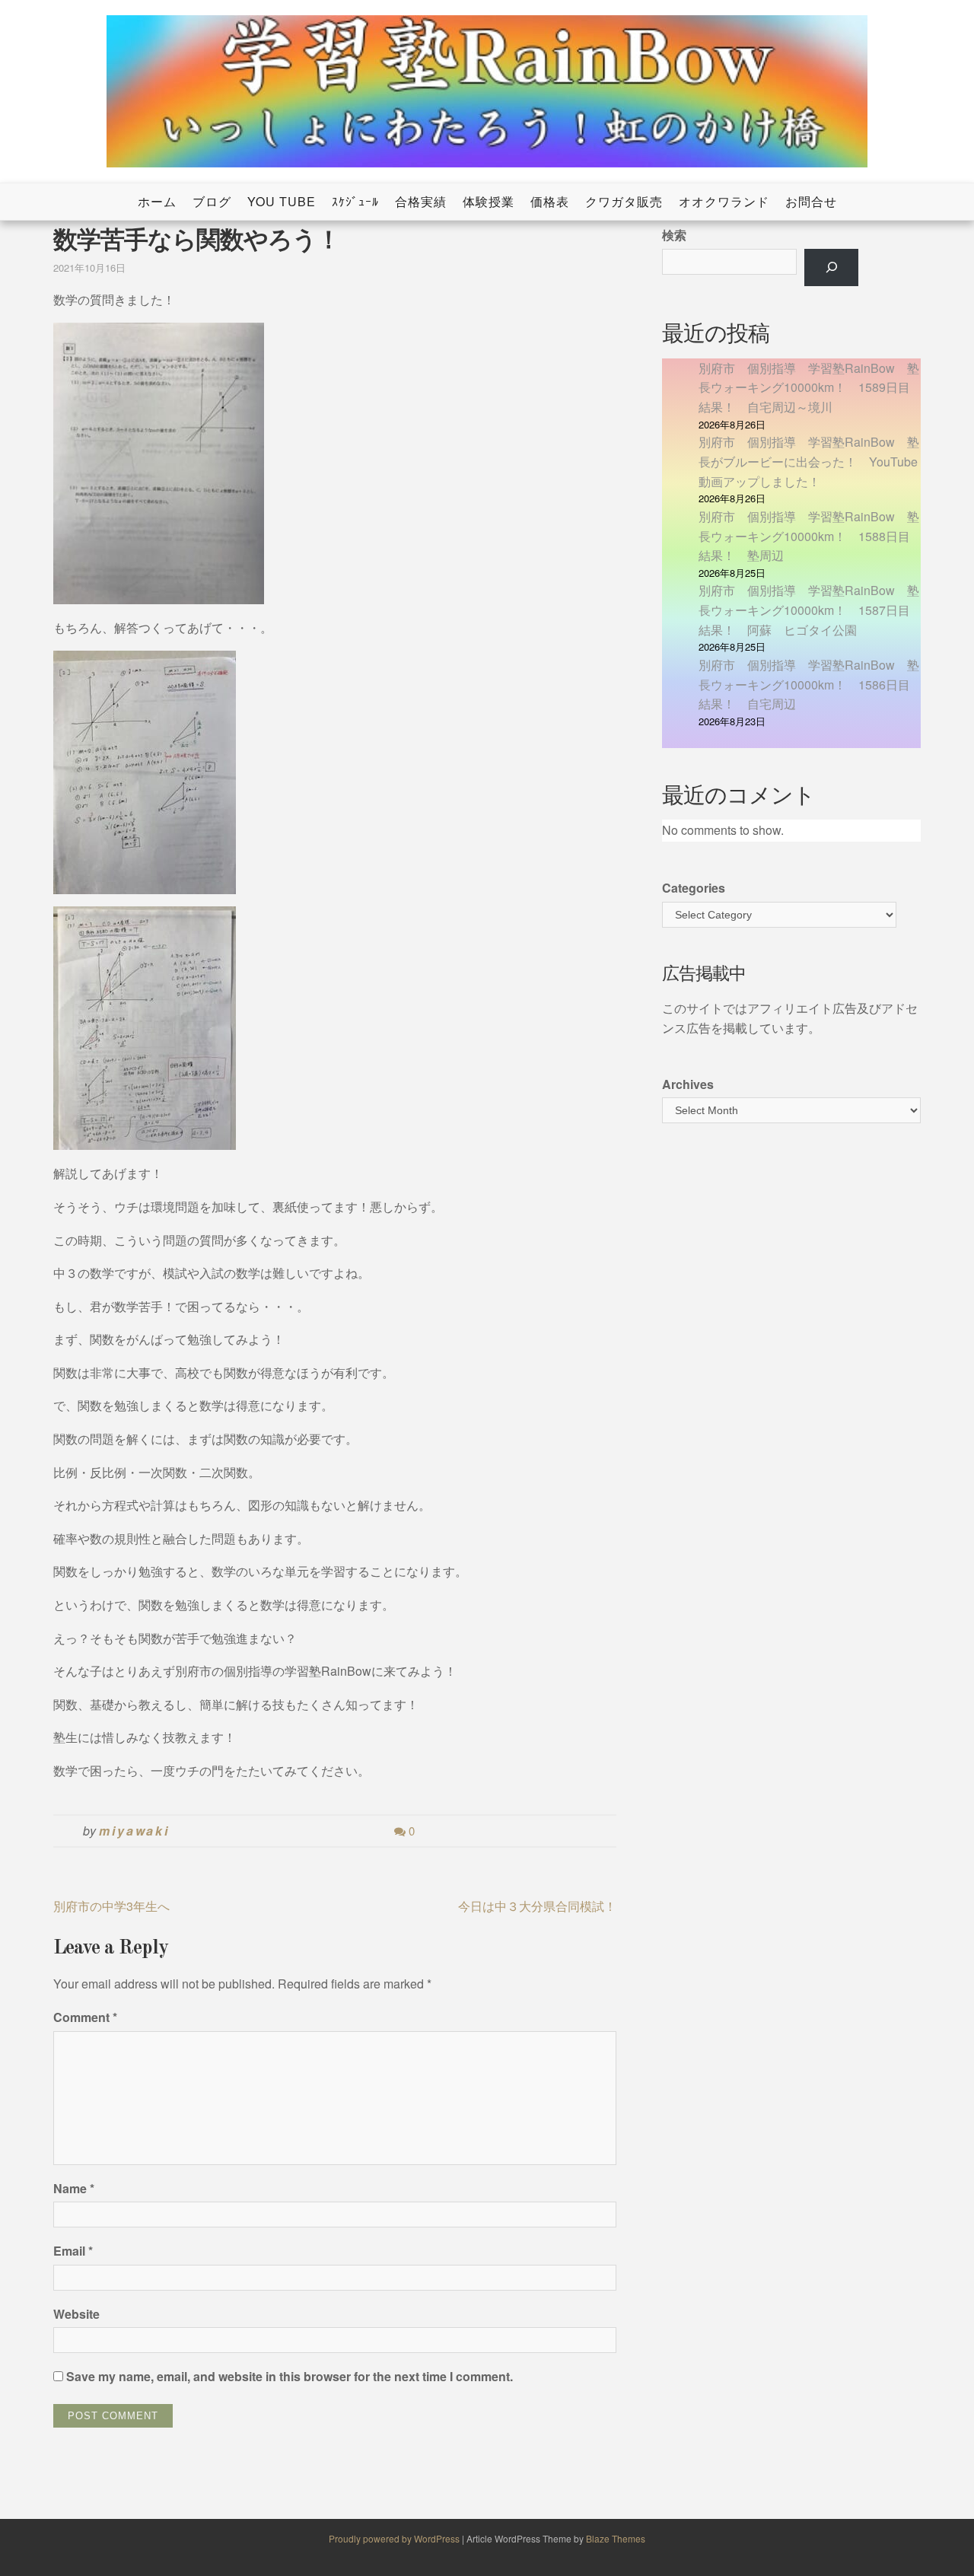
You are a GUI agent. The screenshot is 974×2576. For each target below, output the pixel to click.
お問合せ (811, 201)
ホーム (157, 201)
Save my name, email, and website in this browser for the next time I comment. (290, 2376)
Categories (694, 888)
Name (74, 2188)
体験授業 (489, 201)
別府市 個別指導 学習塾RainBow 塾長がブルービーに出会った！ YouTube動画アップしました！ (809, 461)
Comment (85, 2017)
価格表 (550, 201)
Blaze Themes (616, 2538)
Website (76, 2314)
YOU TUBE (282, 201)
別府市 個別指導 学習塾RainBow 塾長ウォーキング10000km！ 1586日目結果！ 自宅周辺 (809, 684)
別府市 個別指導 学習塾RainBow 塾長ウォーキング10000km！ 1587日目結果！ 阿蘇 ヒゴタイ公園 (809, 610)
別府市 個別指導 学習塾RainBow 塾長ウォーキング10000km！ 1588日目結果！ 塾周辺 (809, 536)
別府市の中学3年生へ (111, 1906)
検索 (674, 235)
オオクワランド (724, 201)
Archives (688, 1084)
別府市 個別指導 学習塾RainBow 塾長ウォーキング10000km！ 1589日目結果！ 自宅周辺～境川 (809, 387)
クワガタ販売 (624, 201)
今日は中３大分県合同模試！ (537, 1906)
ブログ (212, 201)
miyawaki (134, 1831)
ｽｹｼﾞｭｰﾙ (355, 201)
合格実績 (421, 201)
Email (73, 2251)
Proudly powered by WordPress (395, 2538)
